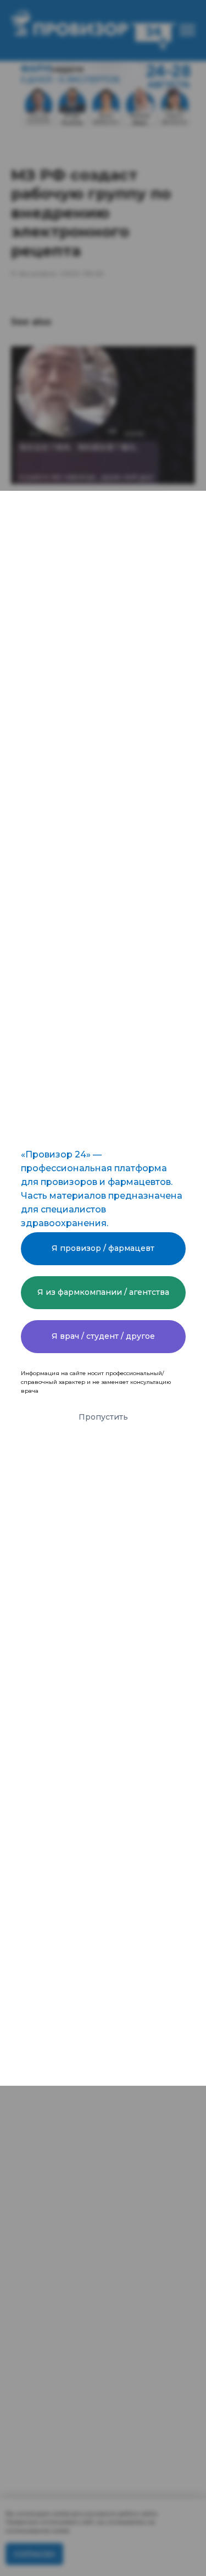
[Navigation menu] (187, 30)
